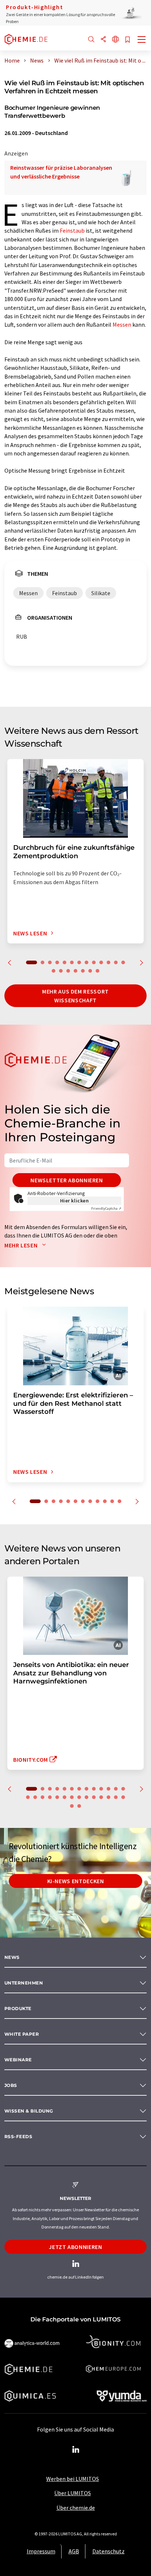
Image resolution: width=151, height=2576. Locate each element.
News (12, 1957)
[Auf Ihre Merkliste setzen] (128, 40)
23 (94, 1797)
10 (101, 962)
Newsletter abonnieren (67, 1180)
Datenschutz (108, 2551)
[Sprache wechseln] (115, 40)
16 (68, 971)
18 (83, 971)
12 (116, 962)
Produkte (18, 2008)
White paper (22, 2034)
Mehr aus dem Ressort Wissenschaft (75, 996)
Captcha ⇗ (106, 1208)
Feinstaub (72, 230)
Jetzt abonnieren (75, 2247)
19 (90, 971)
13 (123, 962)
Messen (122, 324)
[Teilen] (103, 40)
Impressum (41, 2551)
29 (79, 1806)
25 (108, 1797)
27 (123, 1797)
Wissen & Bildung (29, 2111)
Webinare (18, 2060)
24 (101, 1797)
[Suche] (91, 40)
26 (116, 1797)
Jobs (11, 2085)
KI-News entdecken (76, 1881)
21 (79, 1797)
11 (108, 962)
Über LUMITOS (73, 2493)
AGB (74, 2551)
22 (86, 1797)
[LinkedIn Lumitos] (75, 2450)
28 (72, 1806)
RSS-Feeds (18, 2136)
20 (97, 971)
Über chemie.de (76, 2508)
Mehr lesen (22, 1245)
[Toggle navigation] (142, 40)
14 (54, 971)
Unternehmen (24, 1983)
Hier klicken (75, 1201)
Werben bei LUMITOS (73, 2479)
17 (75, 971)
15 (61, 971)
